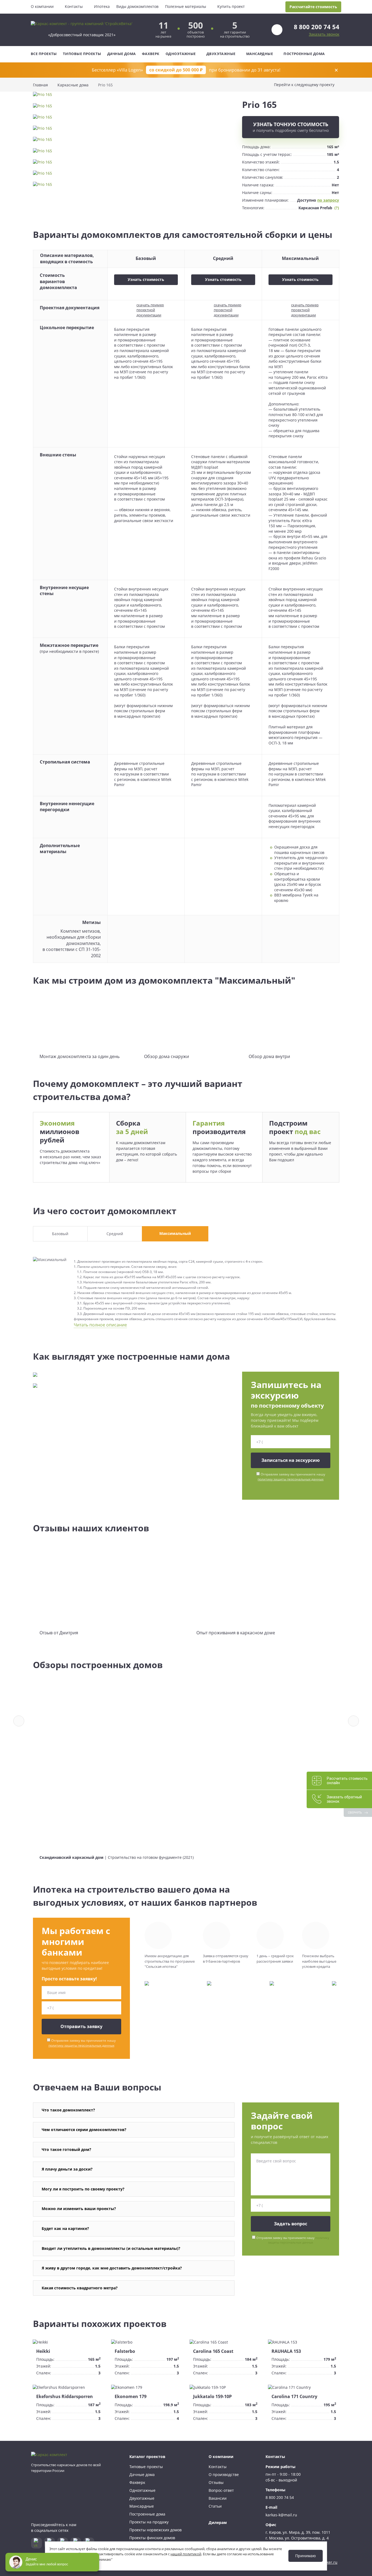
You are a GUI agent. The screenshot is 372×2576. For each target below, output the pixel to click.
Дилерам (218, 2522)
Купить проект (231, 6)
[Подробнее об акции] (186, 70)
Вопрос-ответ (221, 2490)
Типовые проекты (82, 54)
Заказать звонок (324, 34)
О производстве (224, 2475)
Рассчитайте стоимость (313, 7)
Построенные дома (304, 54)
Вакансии (218, 2498)
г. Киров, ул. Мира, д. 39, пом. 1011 (298, 2532)
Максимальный (175, 1233)
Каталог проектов (147, 2457)
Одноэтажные (181, 54)
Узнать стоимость (146, 279)
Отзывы (216, 2482)
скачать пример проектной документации (150, 310)
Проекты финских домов (152, 2538)
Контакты (74, 6)
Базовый (60, 1234)
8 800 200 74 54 (317, 27)
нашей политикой (186, 2554)
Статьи (215, 2506)
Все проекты (44, 54)
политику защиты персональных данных (291, 1479)
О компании (42, 6)
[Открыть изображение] (134, 97)
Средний (115, 1234)
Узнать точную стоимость (291, 127)
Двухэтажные (221, 54)
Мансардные (260, 54)
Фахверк (151, 54)
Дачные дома (122, 54)
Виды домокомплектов (137, 6)
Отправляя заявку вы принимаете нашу (291, 1477)
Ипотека (102, 6)
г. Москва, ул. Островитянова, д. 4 (297, 2538)
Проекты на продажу (149, 2522)
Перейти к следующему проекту (304, 85)
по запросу (328, 200)
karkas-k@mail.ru (281, 2515)
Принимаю (306, 2556)
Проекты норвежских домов (155, 2530)
